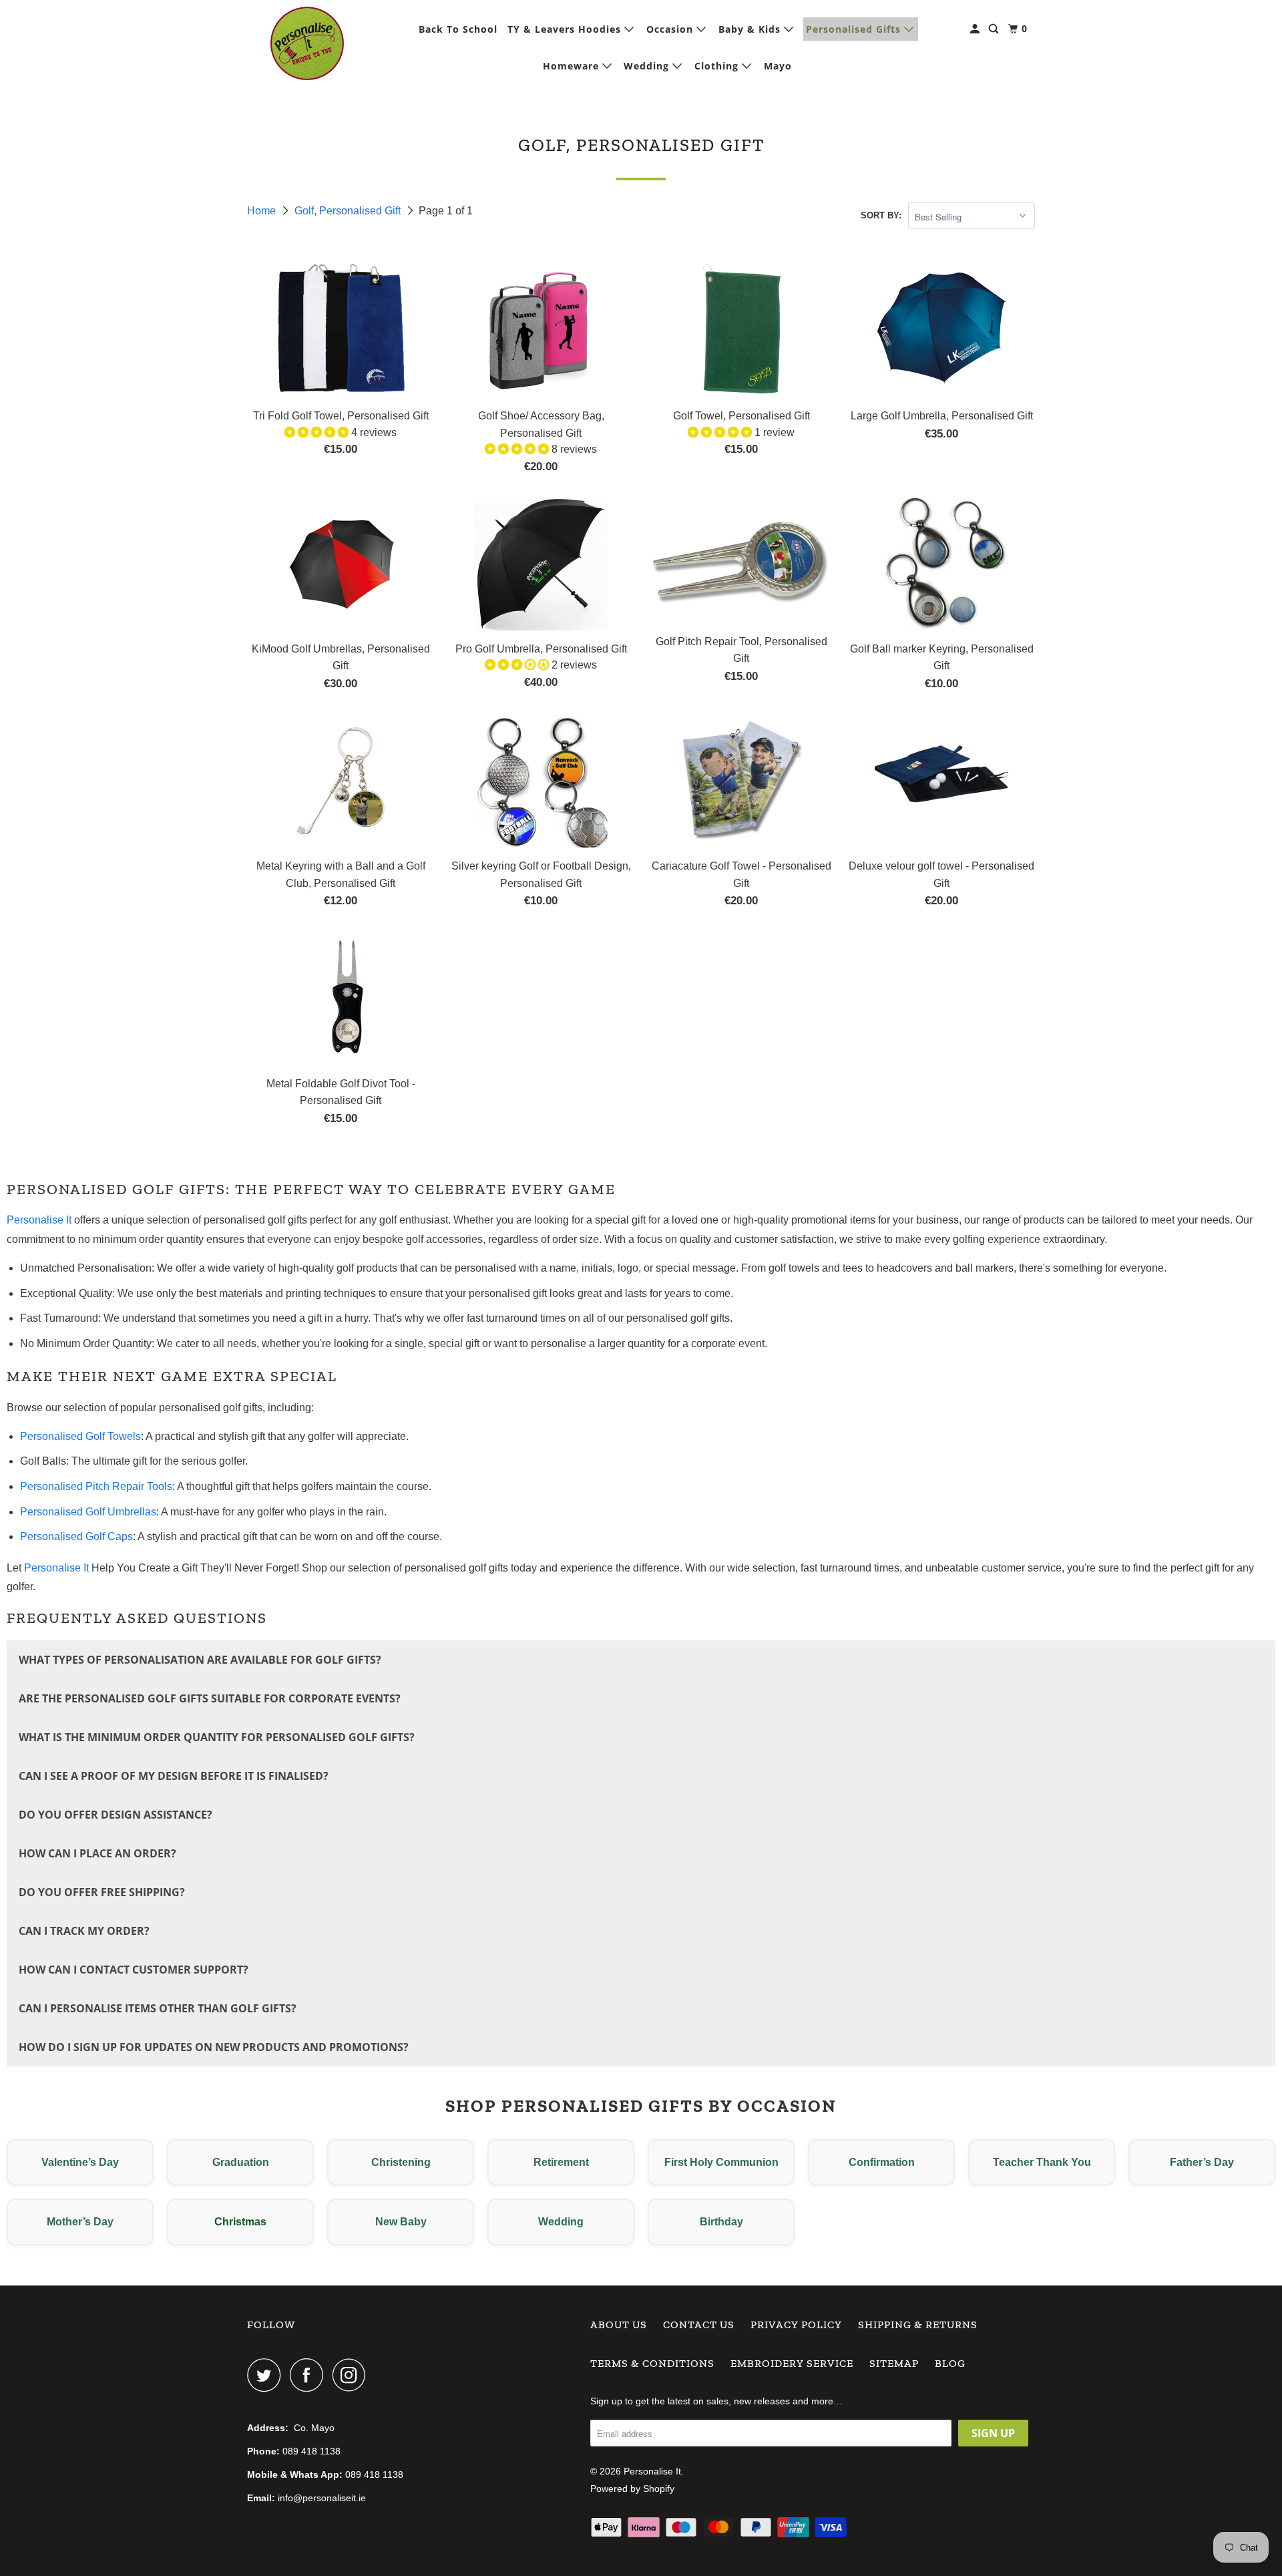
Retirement (561, 2162)
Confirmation (882, 2162)
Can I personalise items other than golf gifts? (158, 2008)
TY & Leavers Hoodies (566, 29)
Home (263, 211)
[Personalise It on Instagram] (353, 2378)
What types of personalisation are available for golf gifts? (200, 1660)
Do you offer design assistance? (116, 1815)
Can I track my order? (84, 1931)
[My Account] (976, 29)
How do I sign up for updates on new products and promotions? (214, 2047)
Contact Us (699, 2325)
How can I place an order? (97, 1853)
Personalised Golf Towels (80, 1436)
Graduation (241, 2162)
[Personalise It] (307, 43)
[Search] (995, 29)
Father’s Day (1202, 2162)
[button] (318, 432)
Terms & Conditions (652, 2363)
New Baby (401, 2222)
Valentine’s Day (80, 2162)
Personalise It (39, 1220)
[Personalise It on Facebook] (310, 2378)
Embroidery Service (792, 2363)
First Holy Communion (721, 2162)
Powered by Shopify (632, 2489)
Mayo (778, 66)
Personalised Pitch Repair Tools (96, 1486)
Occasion (671, 29)
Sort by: (881, 215)
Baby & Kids (751, 29)
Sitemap (894, 2363)
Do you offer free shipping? (102, 1892)
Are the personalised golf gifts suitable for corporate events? (210, 1698)
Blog (950, 2363)
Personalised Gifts (855, 29)
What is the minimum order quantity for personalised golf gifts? (217, 1737)
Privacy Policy (796, 2325)
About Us (619, 2325)
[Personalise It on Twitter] (267, 2378)
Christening (401, 2162)
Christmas (240, 2222)
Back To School (458, 29)
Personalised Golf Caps (76, 1536)
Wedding (648, 66)
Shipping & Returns (918, 2325)
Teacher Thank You (1042, 2162)
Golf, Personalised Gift (349, 211)
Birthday (721, 2222)
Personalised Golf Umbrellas (88, 1512)
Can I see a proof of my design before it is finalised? (174, 1776)
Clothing (718, 66)
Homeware (573, 66)
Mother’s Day (80, 2222)
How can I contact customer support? (134, 1970)
